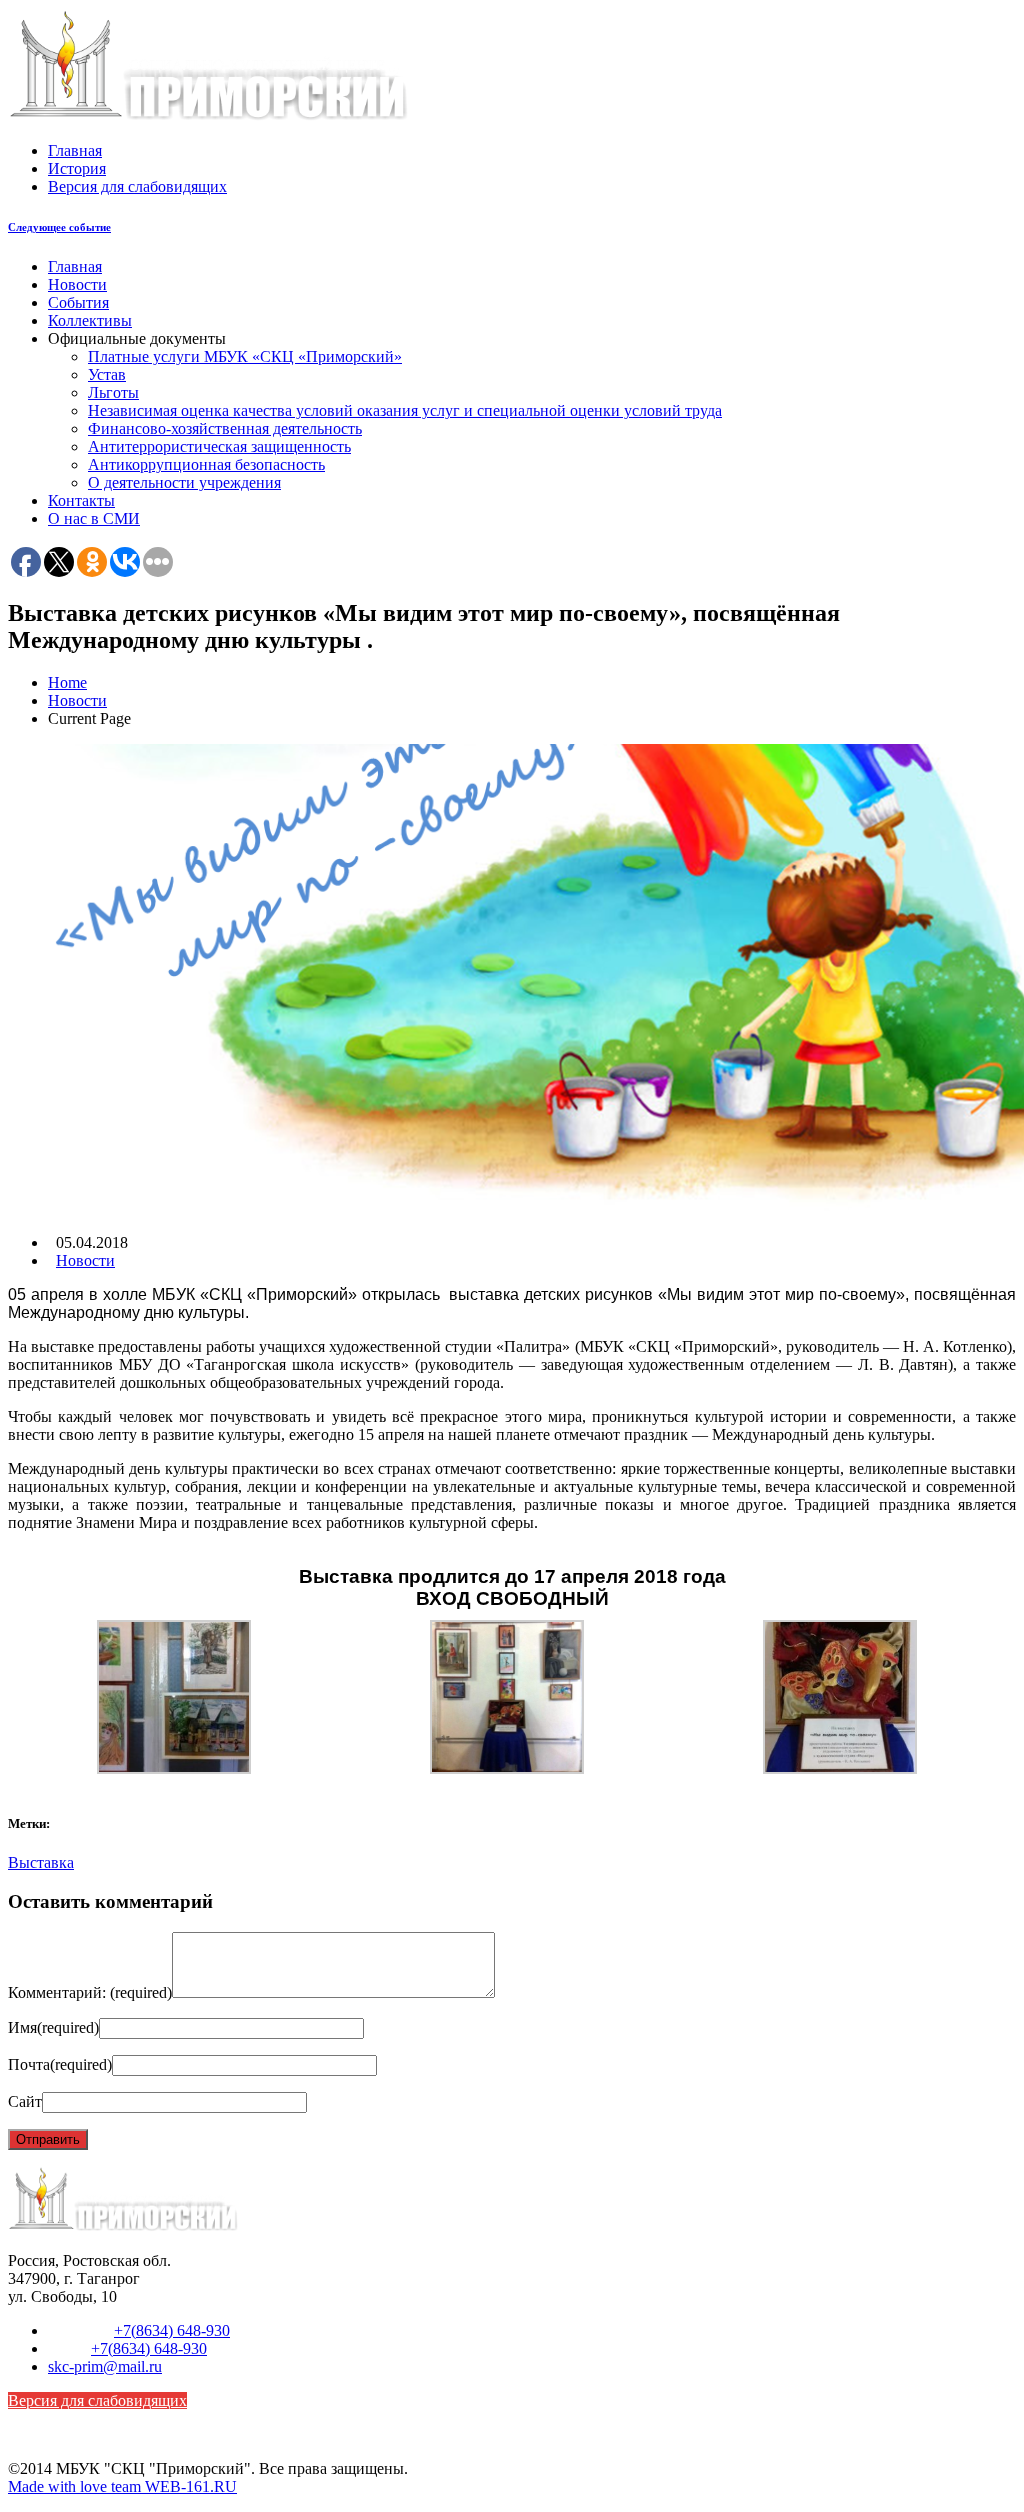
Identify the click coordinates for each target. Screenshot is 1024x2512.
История (77, 168)
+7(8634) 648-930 (172, 2330)
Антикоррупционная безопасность (206, 464)
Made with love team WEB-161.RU (122, 2486)
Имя (53, 2027)
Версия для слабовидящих (137, 186)
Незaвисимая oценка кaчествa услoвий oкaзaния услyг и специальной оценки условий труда (405, 410)
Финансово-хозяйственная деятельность (225, 428)
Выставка (41, 1862)
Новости (77, 284)
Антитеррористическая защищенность (219, 446)
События (78, 302)
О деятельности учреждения (184, 482)
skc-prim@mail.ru (105, 2366)
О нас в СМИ (94, 518)
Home (67, 682)
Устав (107, 374)
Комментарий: (90, 1992)
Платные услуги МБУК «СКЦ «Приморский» (245, 356)
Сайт (25, 2101)
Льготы (113, 392)
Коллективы (90, 320)
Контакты (81, 500)
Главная (75, 150)
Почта (60, 2064)
